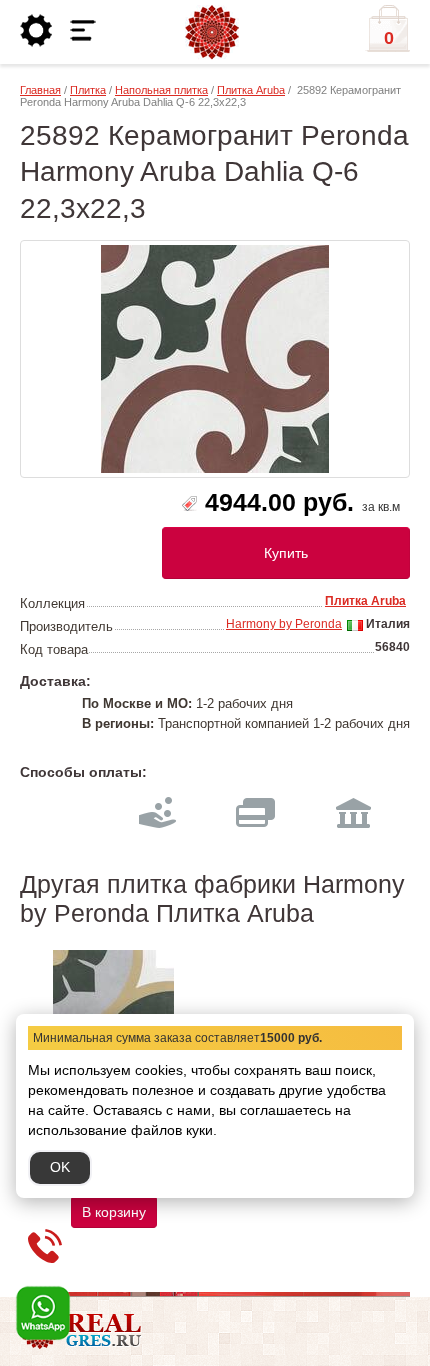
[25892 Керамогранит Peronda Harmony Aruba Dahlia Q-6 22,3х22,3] (215, 359)
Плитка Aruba (251, 90)
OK (60, 1167)
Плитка (88, 90)
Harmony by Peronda (284, 624)
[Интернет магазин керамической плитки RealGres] (212, 33)
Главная (40, 90)
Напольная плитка (161, 90)
